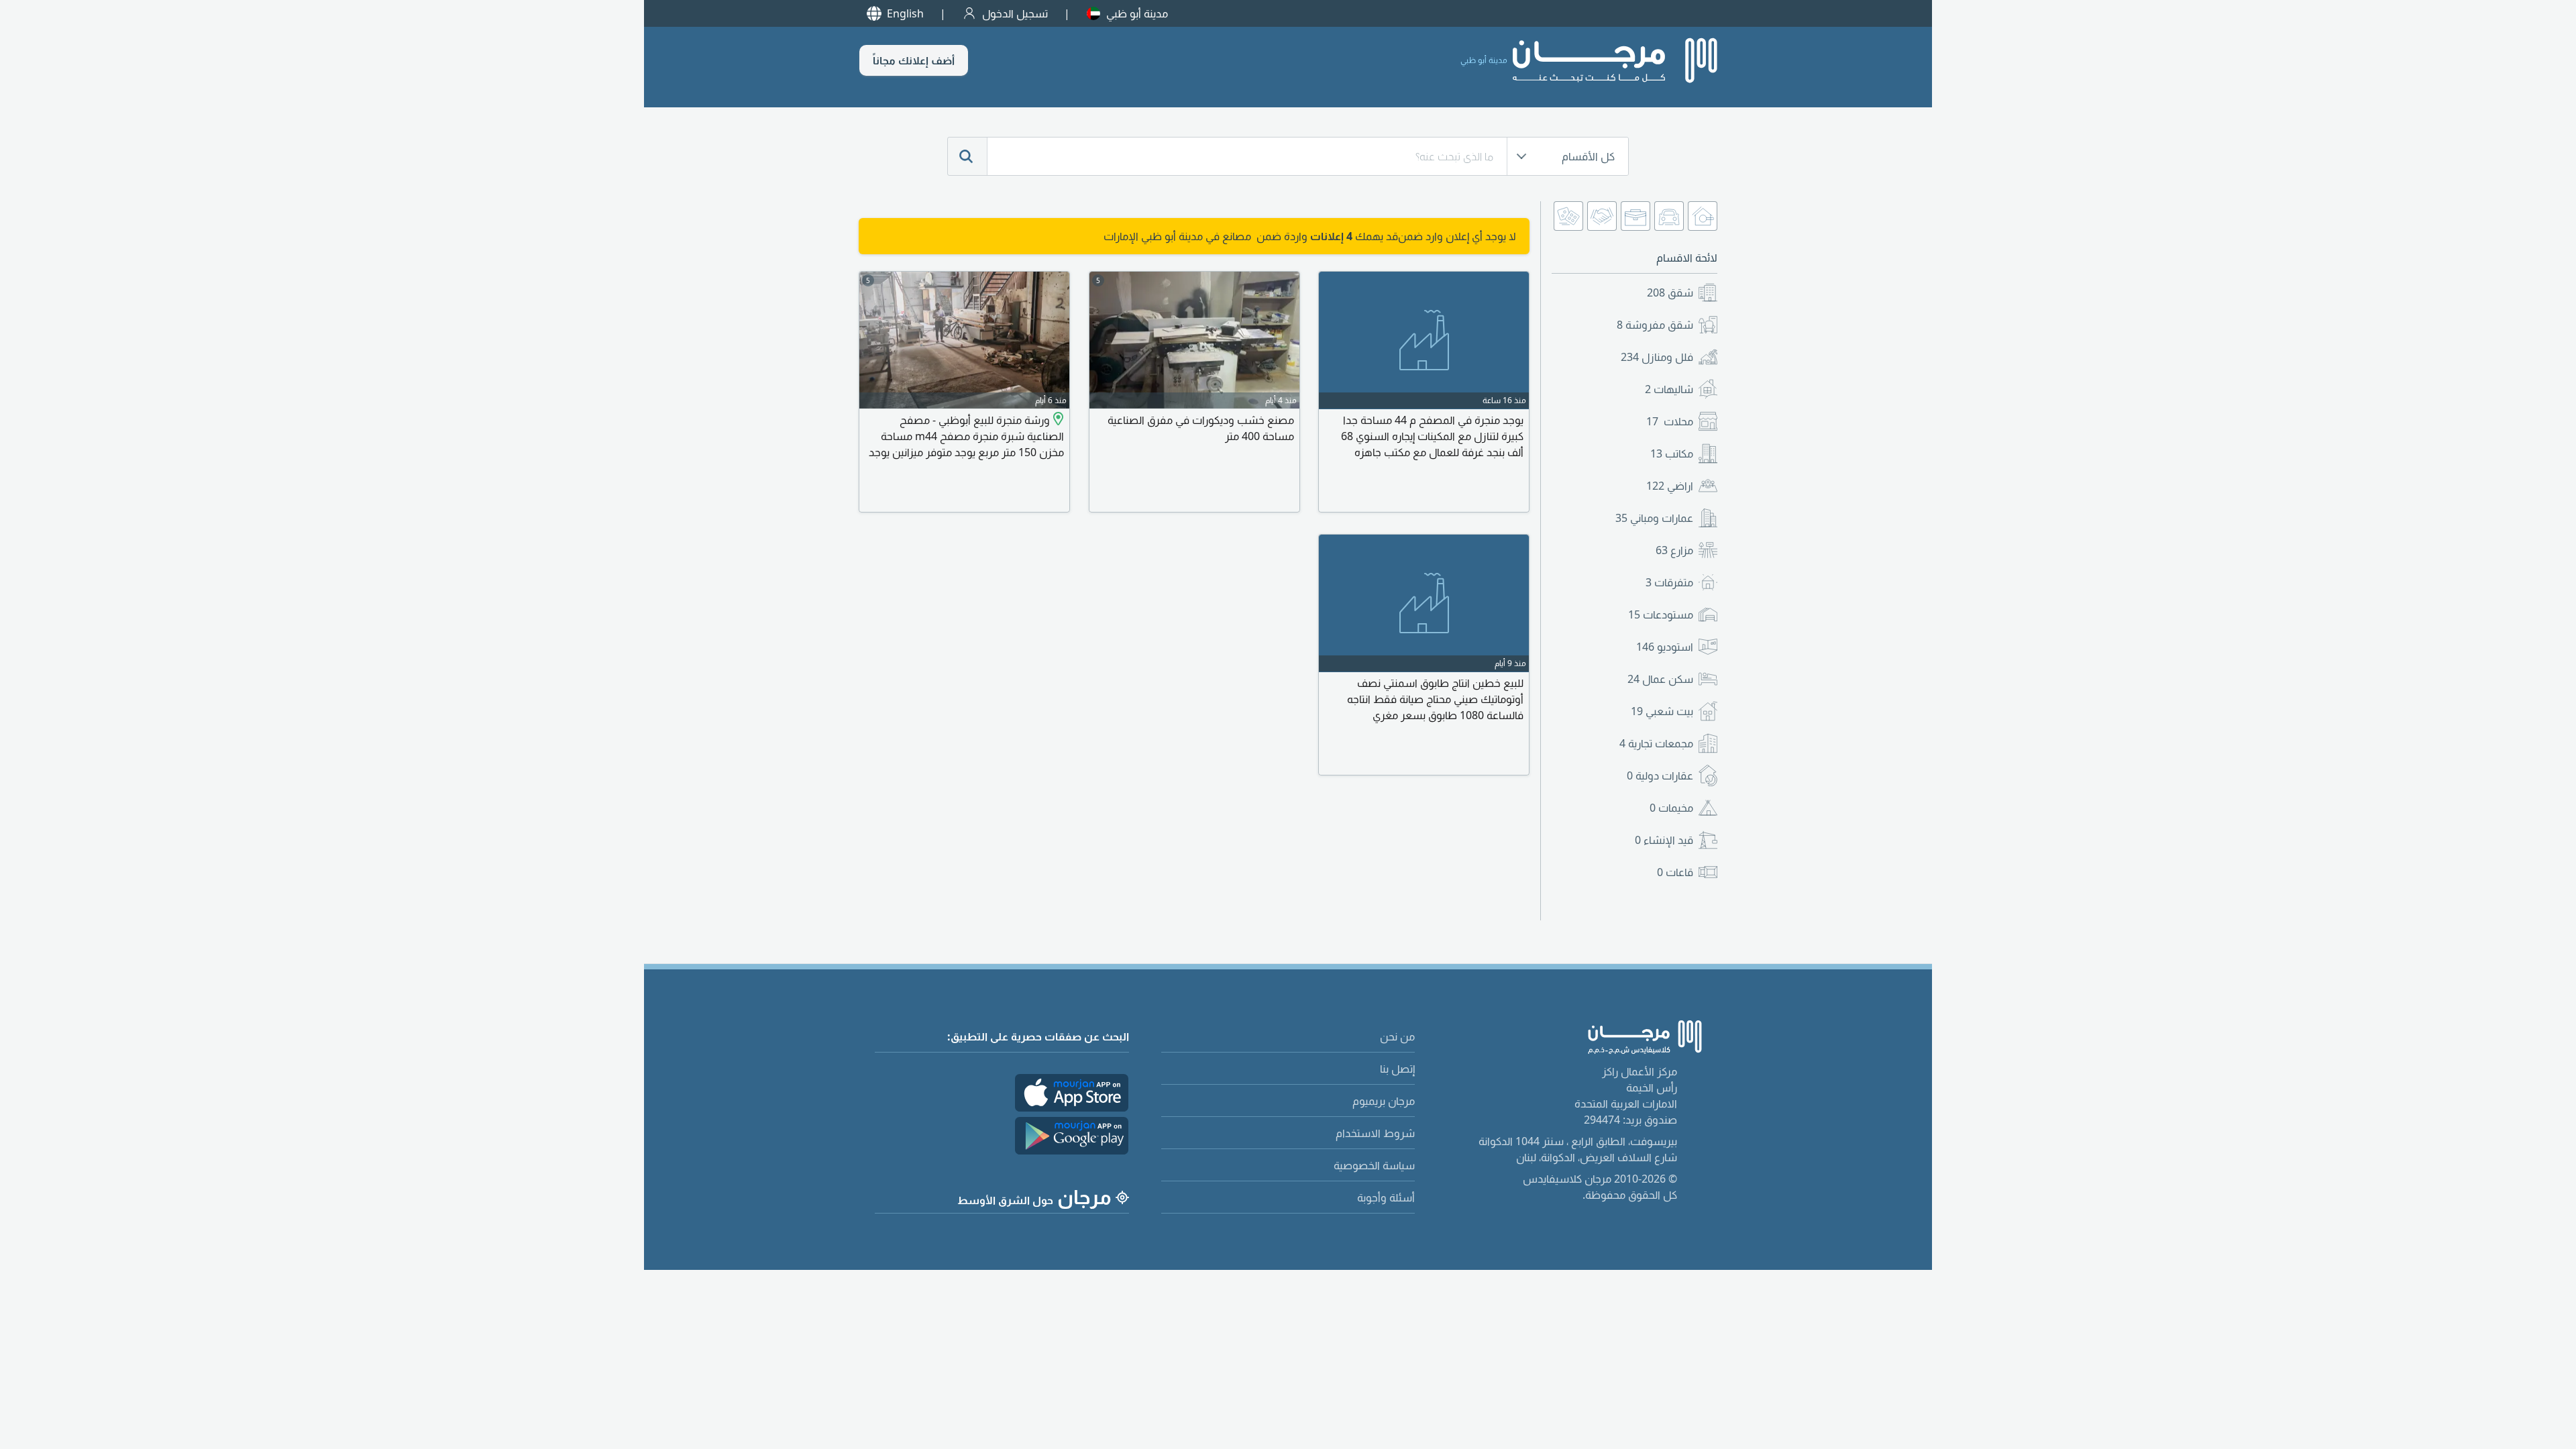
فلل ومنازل (1657, 357)
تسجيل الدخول (1015, 13)
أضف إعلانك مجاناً (914, 60)
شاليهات (1669, 389)
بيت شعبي (1662, 711)
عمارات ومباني (1654, 518)
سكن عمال (1660, 679)
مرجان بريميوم (1384, 1101)
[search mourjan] (967, 156)
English (905, 13)
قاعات (1675, 872)
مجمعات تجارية (1656, 743)
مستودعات (1661, 614)
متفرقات (1669, 582)
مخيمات (1671, 808)
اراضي (1670, 486)
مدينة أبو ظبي (1137, 13)
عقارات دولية (1660, 775)
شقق (1670, 292)
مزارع (1674, 550)
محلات (1670, 421)
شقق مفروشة (1655, 325)
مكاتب (1672, 453)
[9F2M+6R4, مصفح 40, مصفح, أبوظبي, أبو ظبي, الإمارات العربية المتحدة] (1057, 420)
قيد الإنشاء (1664, 840)
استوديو (1665, 647)
